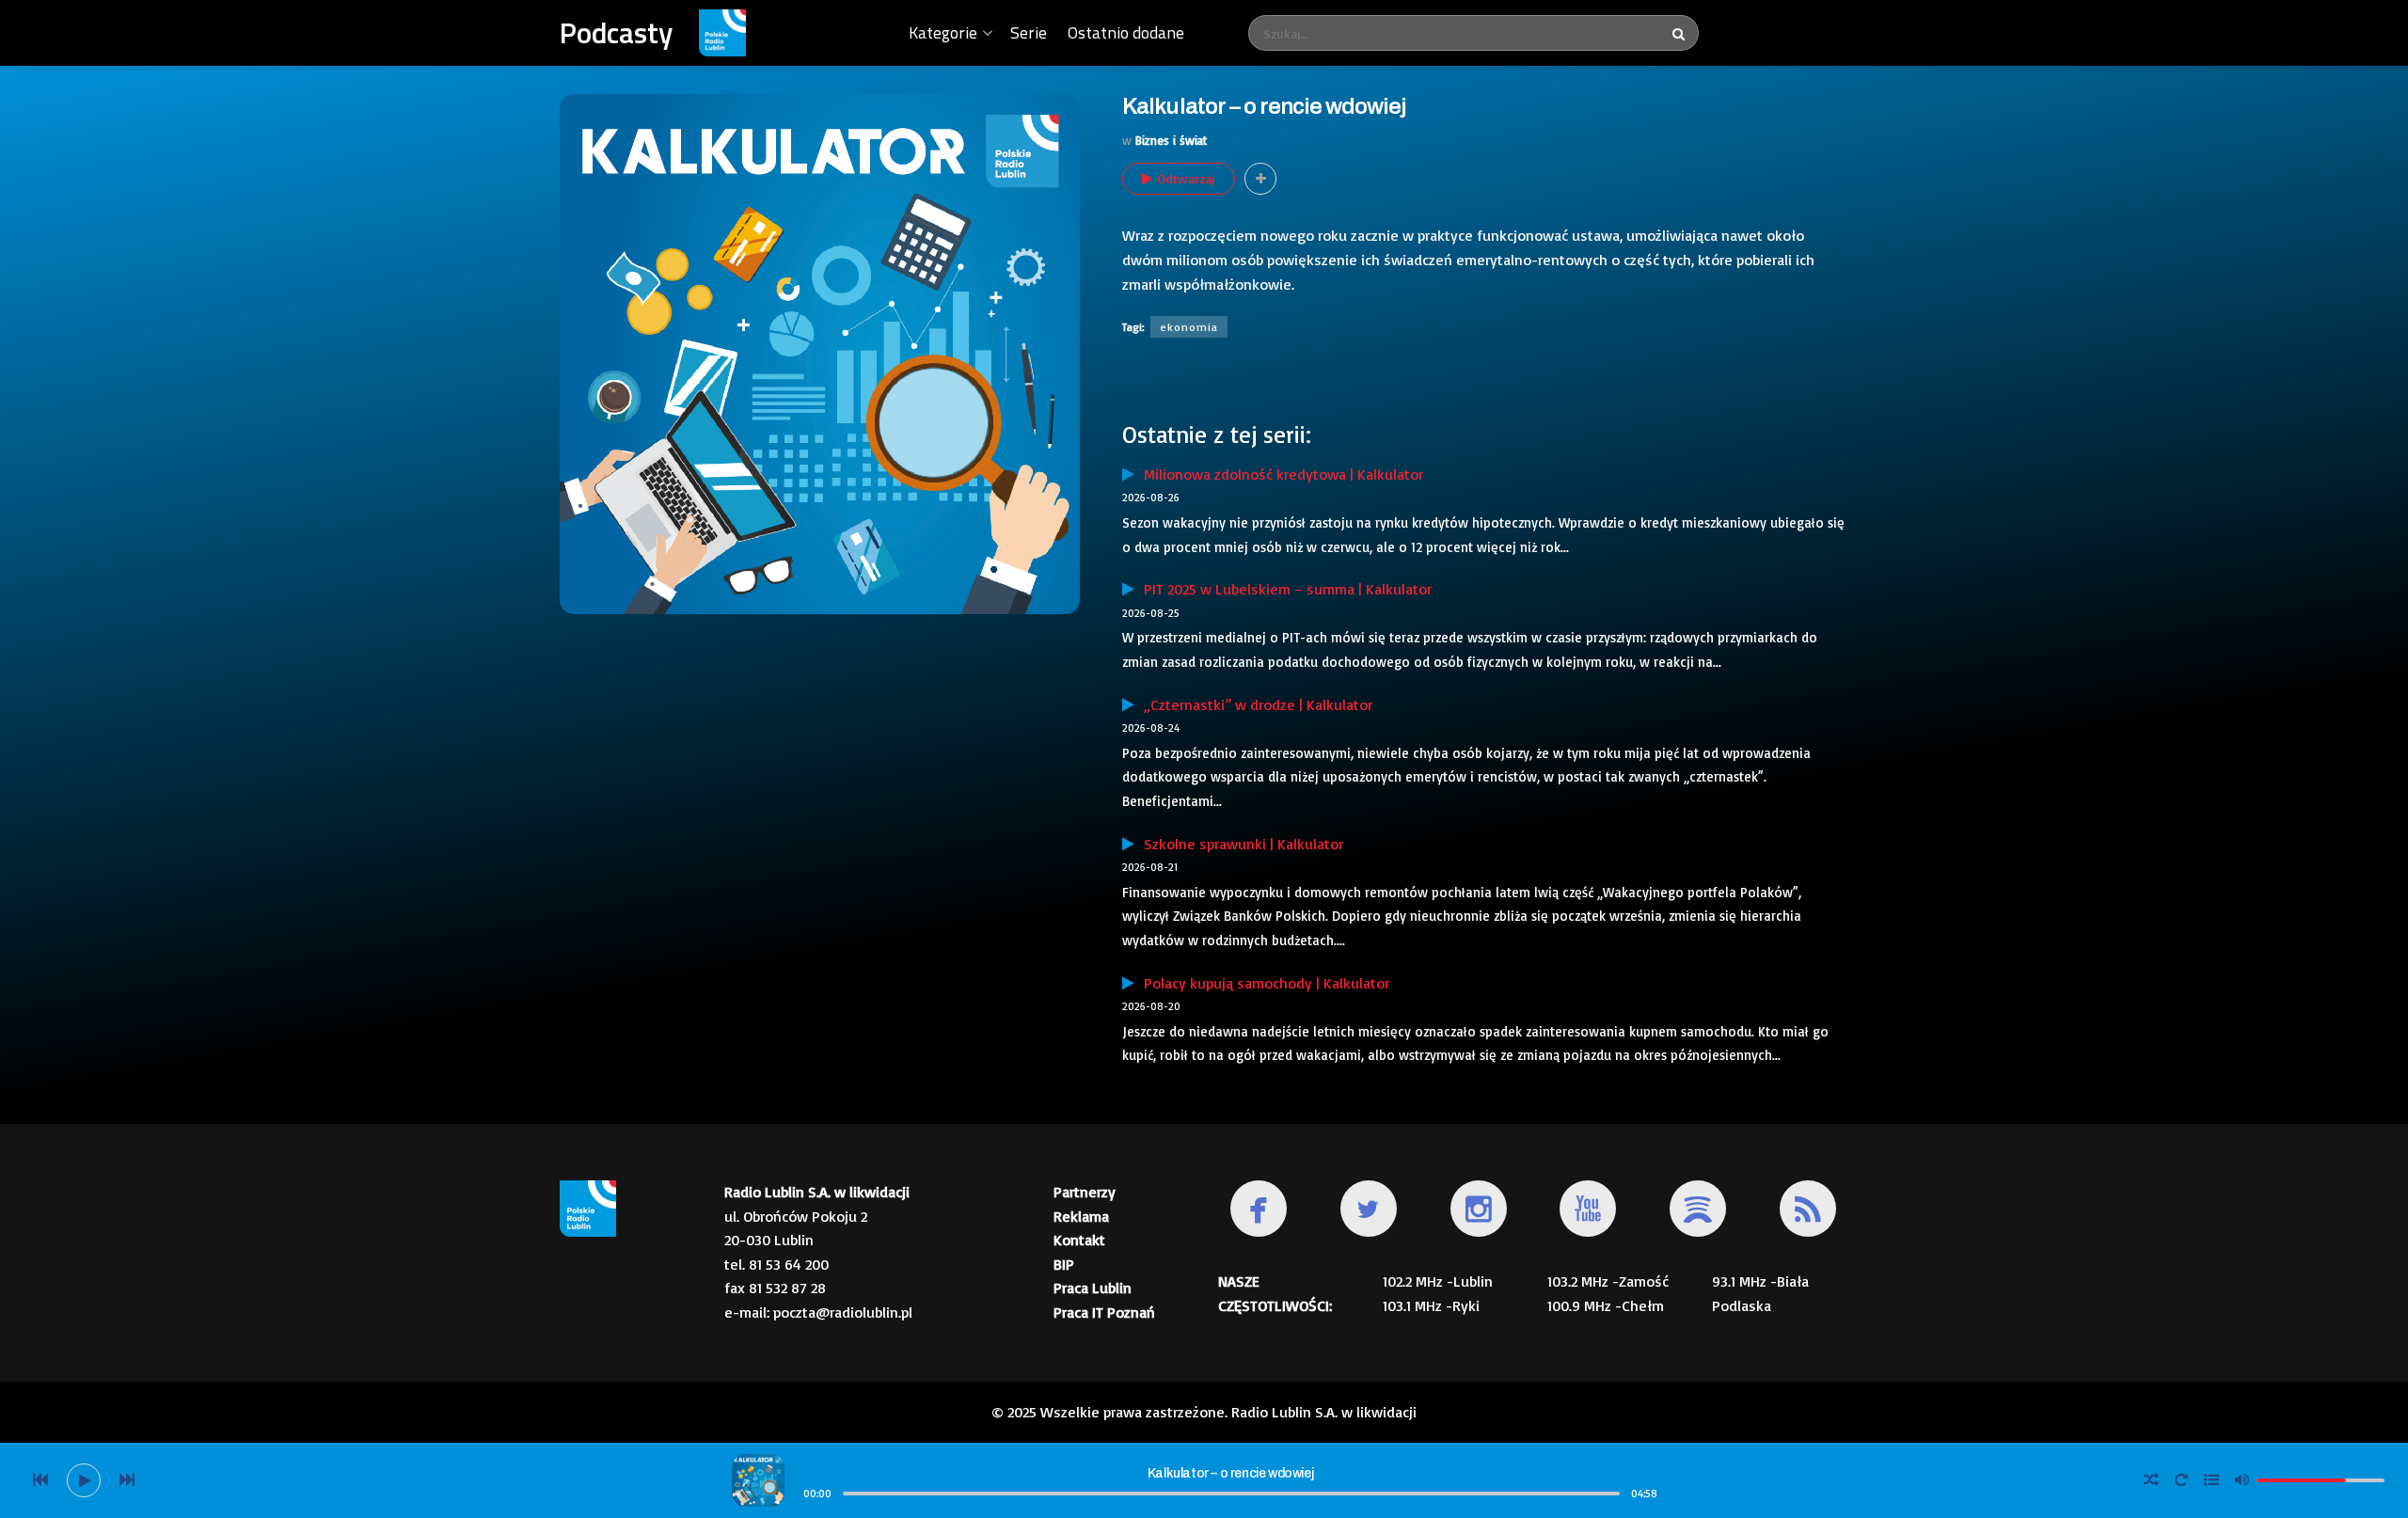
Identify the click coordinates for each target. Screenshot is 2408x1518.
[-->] (127, 1480)
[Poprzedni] (40, 1480)
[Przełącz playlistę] (2211, 1480)
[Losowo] (2151, 1480)
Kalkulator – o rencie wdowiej (1230, 1473)
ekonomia (1189, 327)
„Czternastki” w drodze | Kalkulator (1253, 704)
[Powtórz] (2181, 1480)
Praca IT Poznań (1104, 1312)
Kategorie (943, 32)
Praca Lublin (1093, 1288)
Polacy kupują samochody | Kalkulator (1262, 983)
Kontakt (1079, 1240)
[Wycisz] (2242, 1479)
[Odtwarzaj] (84, 1480)
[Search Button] (1681, 33)
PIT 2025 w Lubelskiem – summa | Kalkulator (1283, 589)
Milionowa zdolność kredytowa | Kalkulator (1279, 474)
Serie (1029, 32)
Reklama (1081, 1216)
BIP (1064, 1264)
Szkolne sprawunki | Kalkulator (1239, 844)
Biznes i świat (1171, 140)
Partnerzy (1085, 1192)
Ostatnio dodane (1126, 32)
